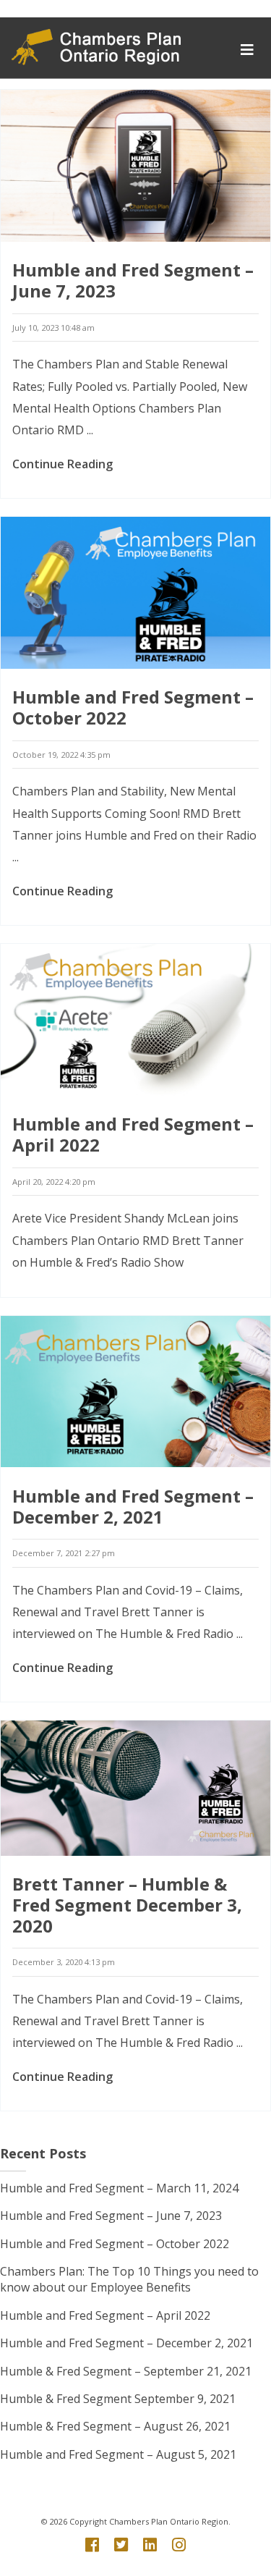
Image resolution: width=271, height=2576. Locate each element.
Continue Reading (63, 464)
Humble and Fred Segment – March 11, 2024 (119, 2188)
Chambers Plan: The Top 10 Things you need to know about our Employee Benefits (129, 2279)
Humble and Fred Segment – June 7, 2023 (133, 280)
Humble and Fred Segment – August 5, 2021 (118, 2454)
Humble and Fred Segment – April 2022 (133, 1134)
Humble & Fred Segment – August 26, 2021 (115, 2426)
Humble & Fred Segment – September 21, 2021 (126, 2371)
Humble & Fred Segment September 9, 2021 (118, 2399)
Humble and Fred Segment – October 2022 (133, 707)
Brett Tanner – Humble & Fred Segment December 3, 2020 (127, 1905)
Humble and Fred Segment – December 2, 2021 (133, 1506)
